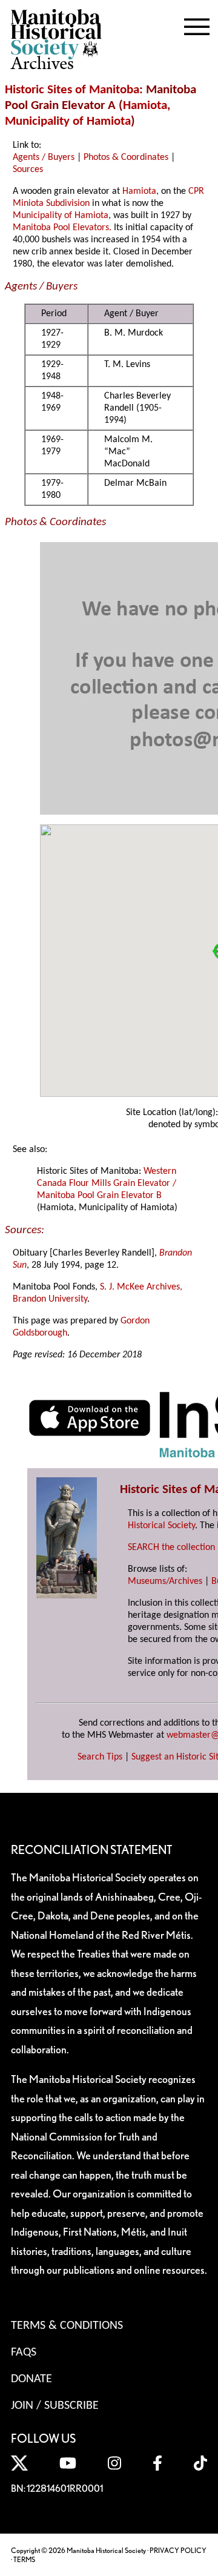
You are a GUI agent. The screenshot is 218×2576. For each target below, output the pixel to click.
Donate (31, 2379)
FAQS (24, 2353)
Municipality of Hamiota (68, 121)
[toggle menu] (197, 24)
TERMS (24, 2559)
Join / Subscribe (55, 2406)
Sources (28, 170)
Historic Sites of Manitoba (72, 90)
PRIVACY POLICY (178, 2550)
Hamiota (145, 106)
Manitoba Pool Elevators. (62, 228)
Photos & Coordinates (126, 157)
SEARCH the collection (171, 1548)
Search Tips (100, 1757)
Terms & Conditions (67, 2326)
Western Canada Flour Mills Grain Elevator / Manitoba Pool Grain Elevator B (107, 1184)
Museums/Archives (165, 1581)
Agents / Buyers (44, 157)
